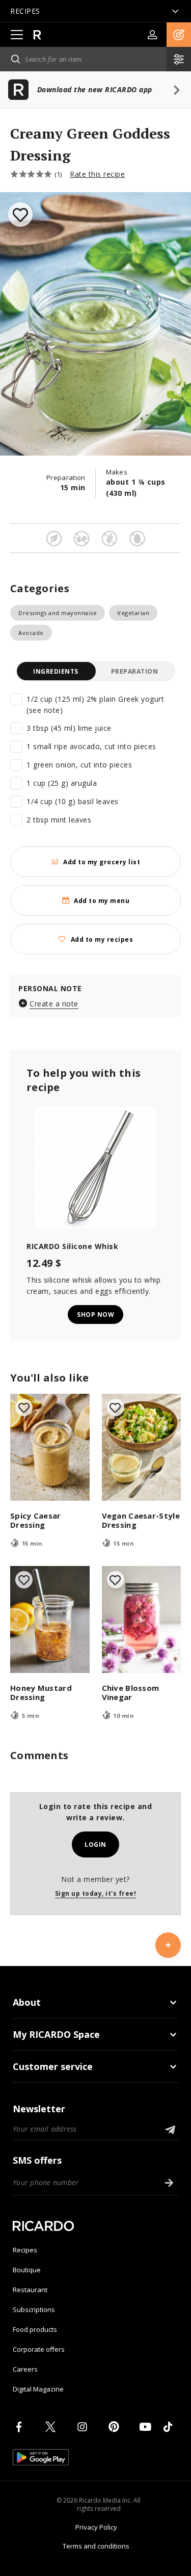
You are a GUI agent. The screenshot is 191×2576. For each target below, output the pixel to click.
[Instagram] (84, 2427)
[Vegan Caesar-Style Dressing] (142, 1447)
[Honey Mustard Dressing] (50, 1619)
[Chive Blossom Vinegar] (142, 1619)
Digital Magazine (38, 2389)
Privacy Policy (96, 2527)
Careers (25, 2369)
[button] (179, 35)
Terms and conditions (96, 2546)
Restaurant (30, 2290)
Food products (35, 2329)
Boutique (27, 2270)
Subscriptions (34, 2309)
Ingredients (56, 671)
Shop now (95, 1314)
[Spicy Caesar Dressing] (50, 1447)
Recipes (25, 2250)
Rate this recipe (97, 174)
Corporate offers (39, 2349)
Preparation (135, 671)
